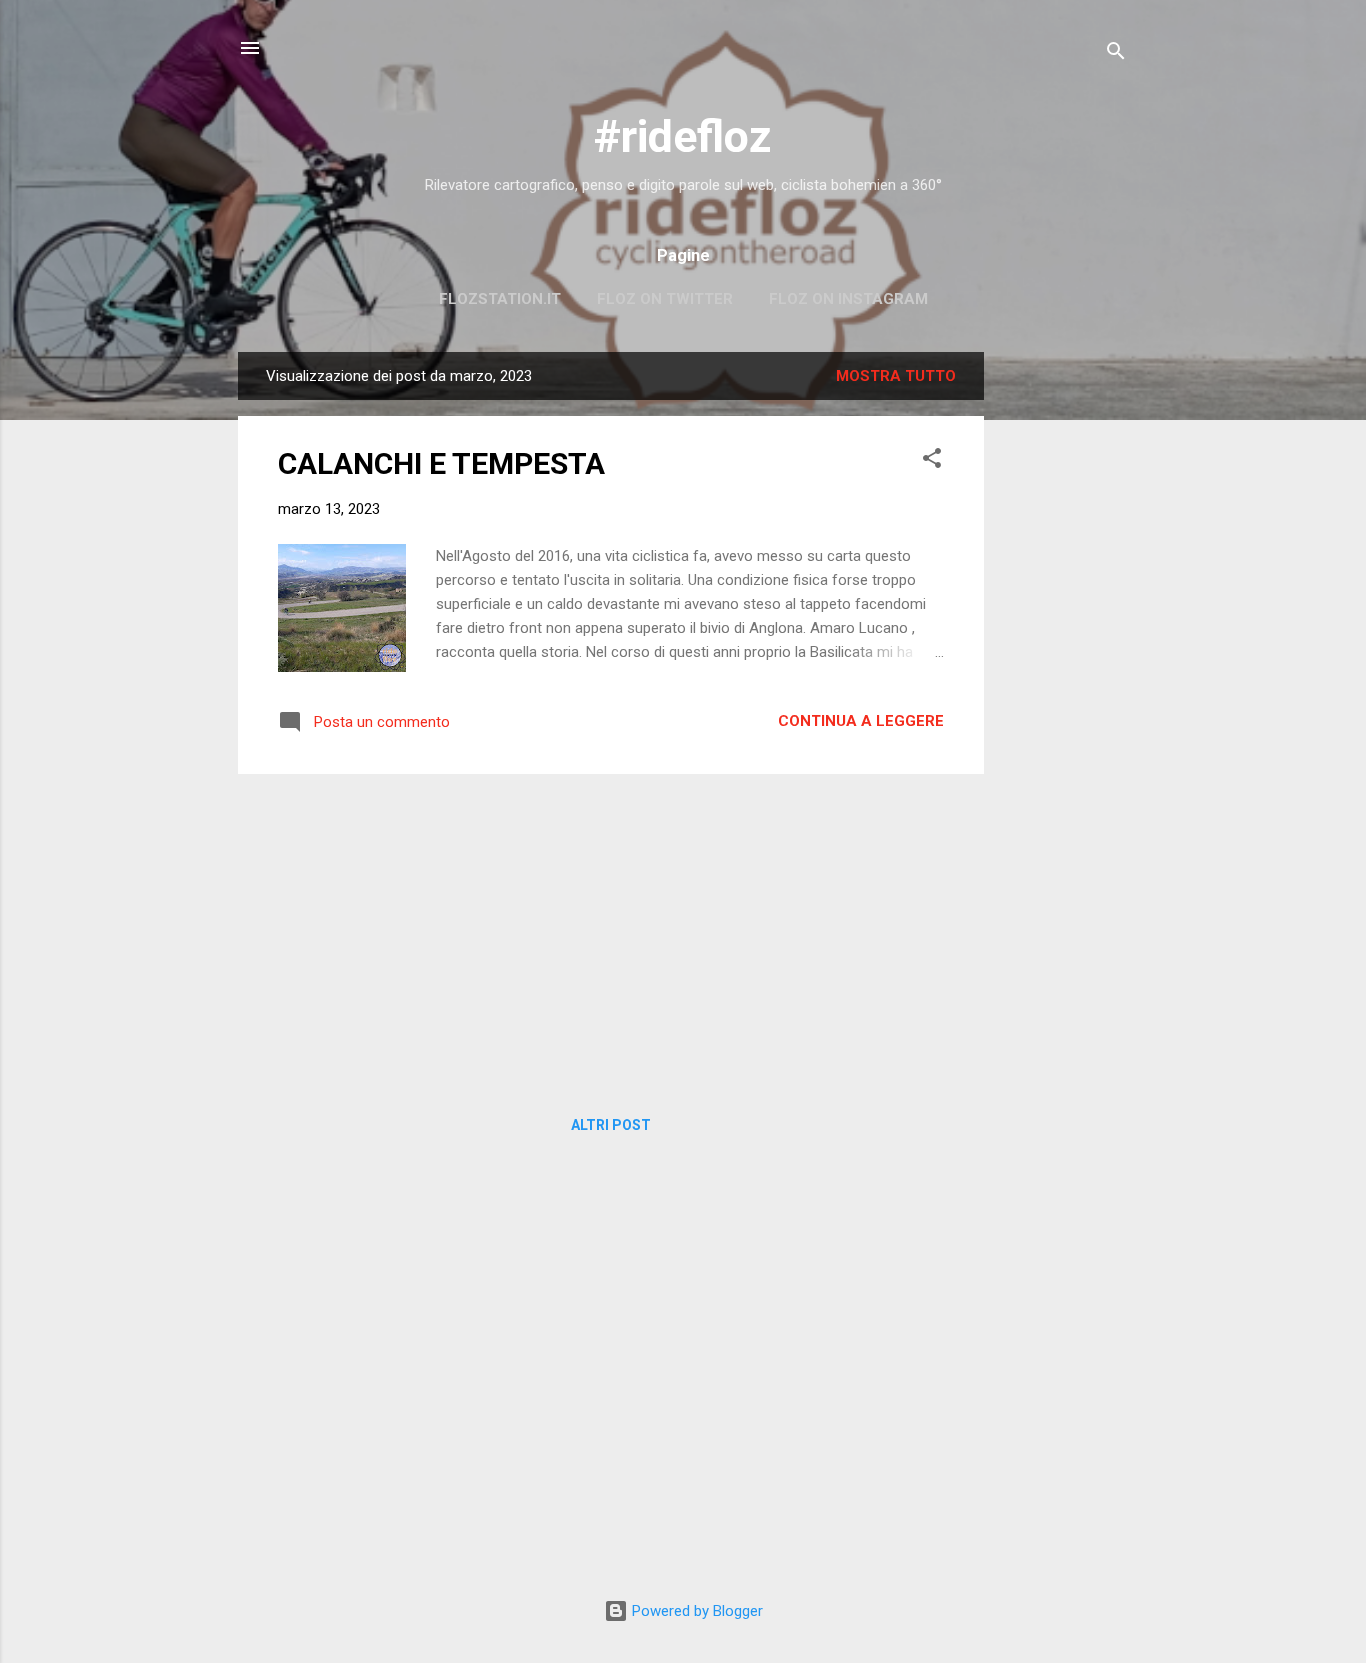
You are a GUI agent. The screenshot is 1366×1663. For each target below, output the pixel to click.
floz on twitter (665, 299)
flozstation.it (500, 299)
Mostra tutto (896, 376)
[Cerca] (1116, 54)
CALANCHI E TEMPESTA (441, 463)
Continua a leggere (861, 721)
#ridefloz (683, 136)
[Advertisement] (1064, 652)
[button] (932, 461)
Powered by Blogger (695, 1611)
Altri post (611, 1125)
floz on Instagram (848, 299)
